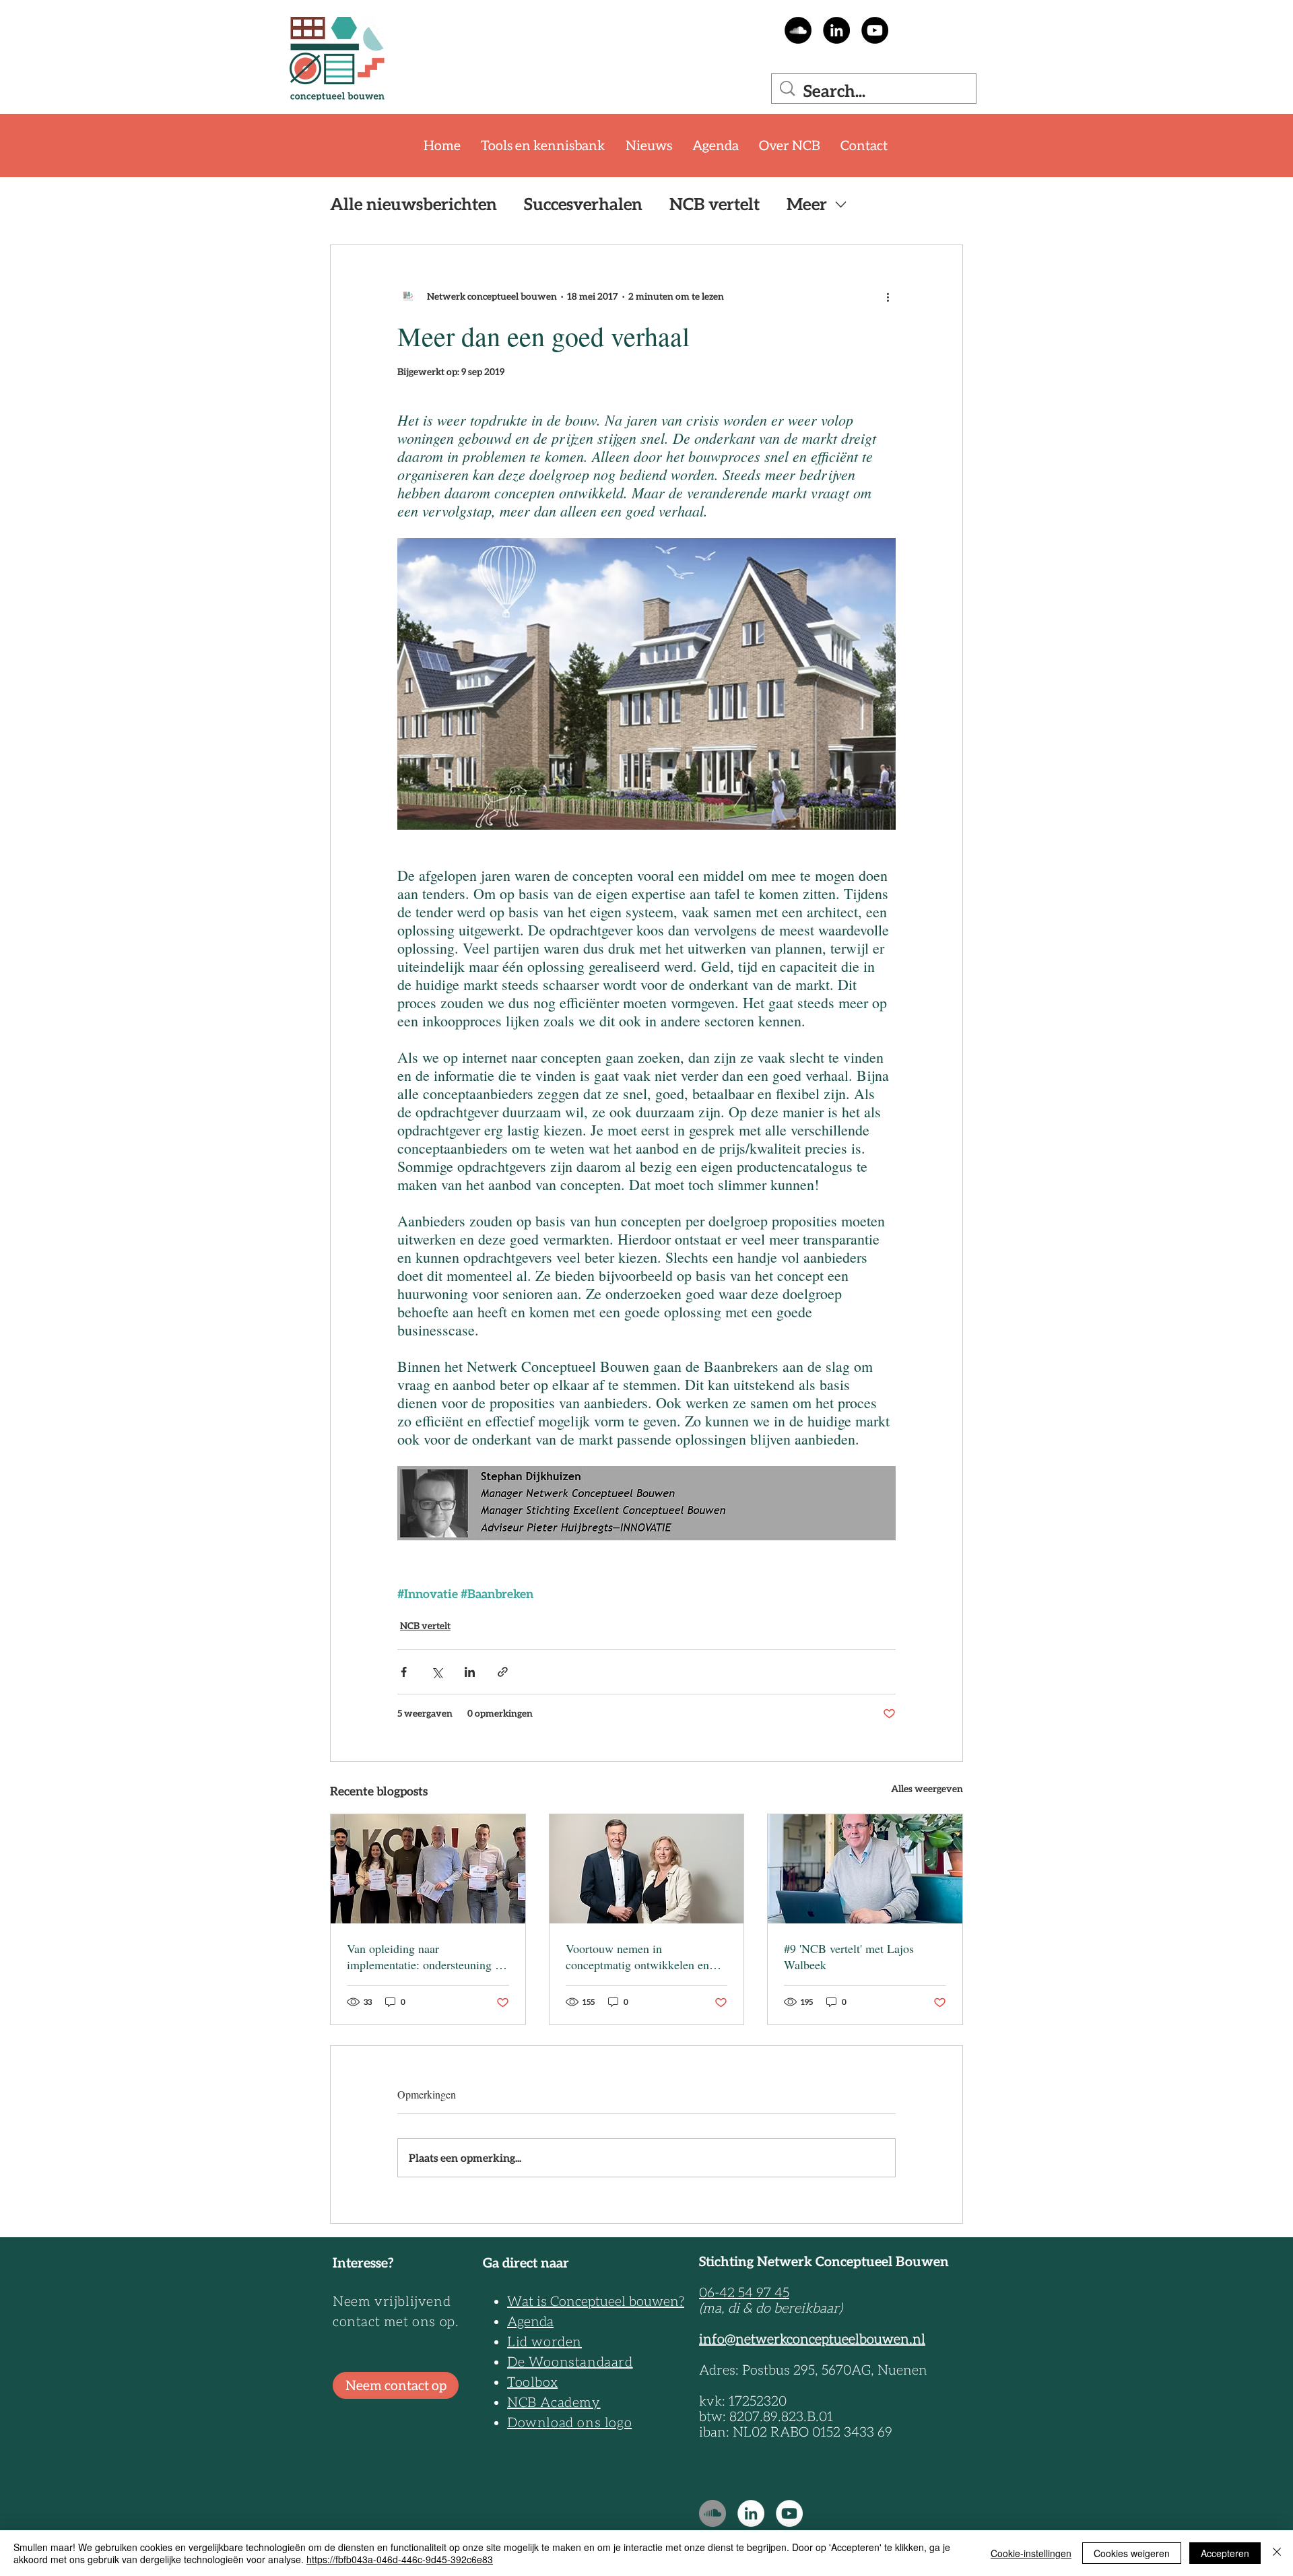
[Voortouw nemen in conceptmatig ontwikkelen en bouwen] (647, 1869)
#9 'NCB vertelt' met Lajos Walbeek (849, 1956)
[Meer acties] (888, 296)
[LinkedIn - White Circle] (751, 2513)
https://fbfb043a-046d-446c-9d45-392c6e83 (400, 2559)
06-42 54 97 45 (744, 2292)
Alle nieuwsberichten (413, 204)
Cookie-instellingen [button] (1031, 2553)
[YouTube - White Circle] (789, 2513)
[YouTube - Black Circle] (875, 30)
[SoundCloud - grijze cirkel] (712, 2513)
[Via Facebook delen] (404, 1672)
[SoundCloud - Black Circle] (798, 30)
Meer (807, 204)
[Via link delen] (503, 1672)
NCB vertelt (715, 204)
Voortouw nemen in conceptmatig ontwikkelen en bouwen (637, 1956)
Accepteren (1225, 2553)
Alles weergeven (927, 1789)
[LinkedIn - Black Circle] (836, 30)
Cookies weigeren (1132, 2553)
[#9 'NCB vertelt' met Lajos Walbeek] (865, 1869)
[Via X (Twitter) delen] (437, 1672)
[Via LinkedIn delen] (470, 1672)
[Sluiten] (1277, 2553)
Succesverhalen (583, 204)
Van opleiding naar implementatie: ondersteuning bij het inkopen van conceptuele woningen (427, 1956)
